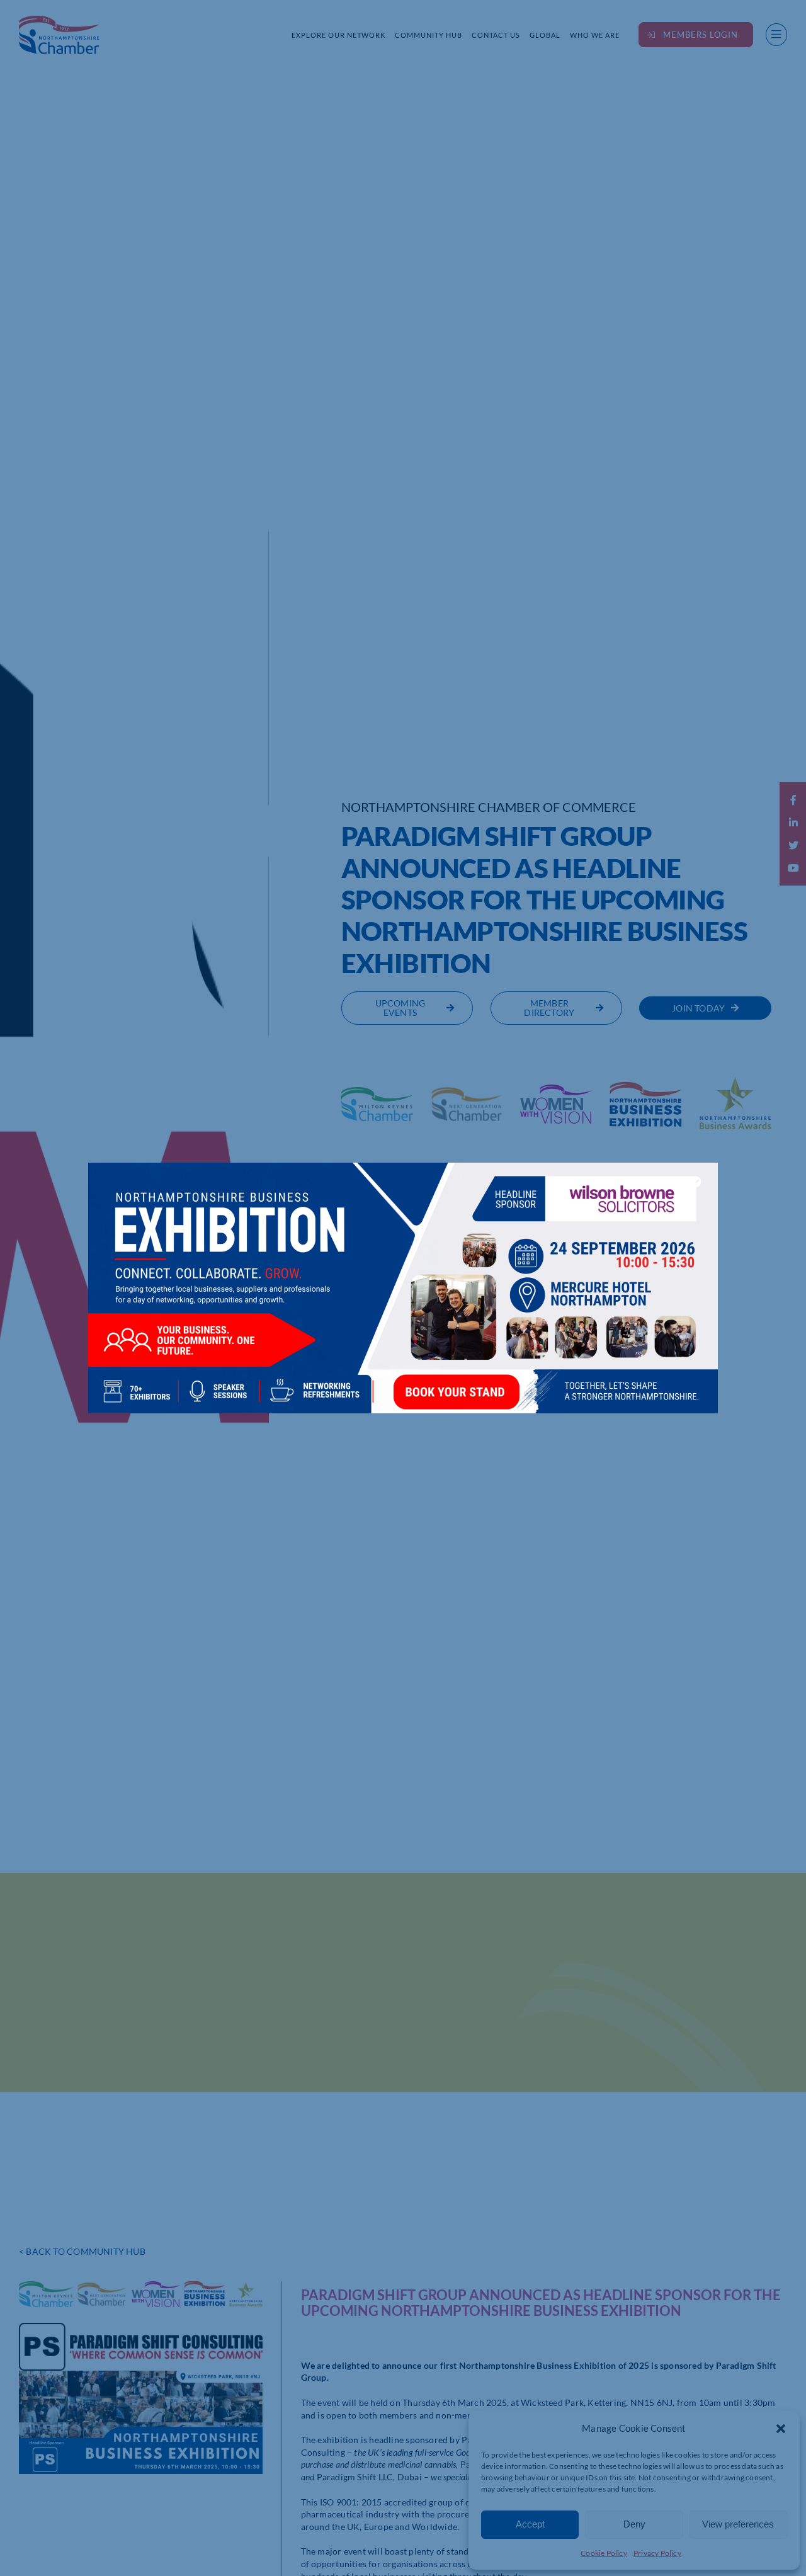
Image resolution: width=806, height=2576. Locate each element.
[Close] (696, 1182)
